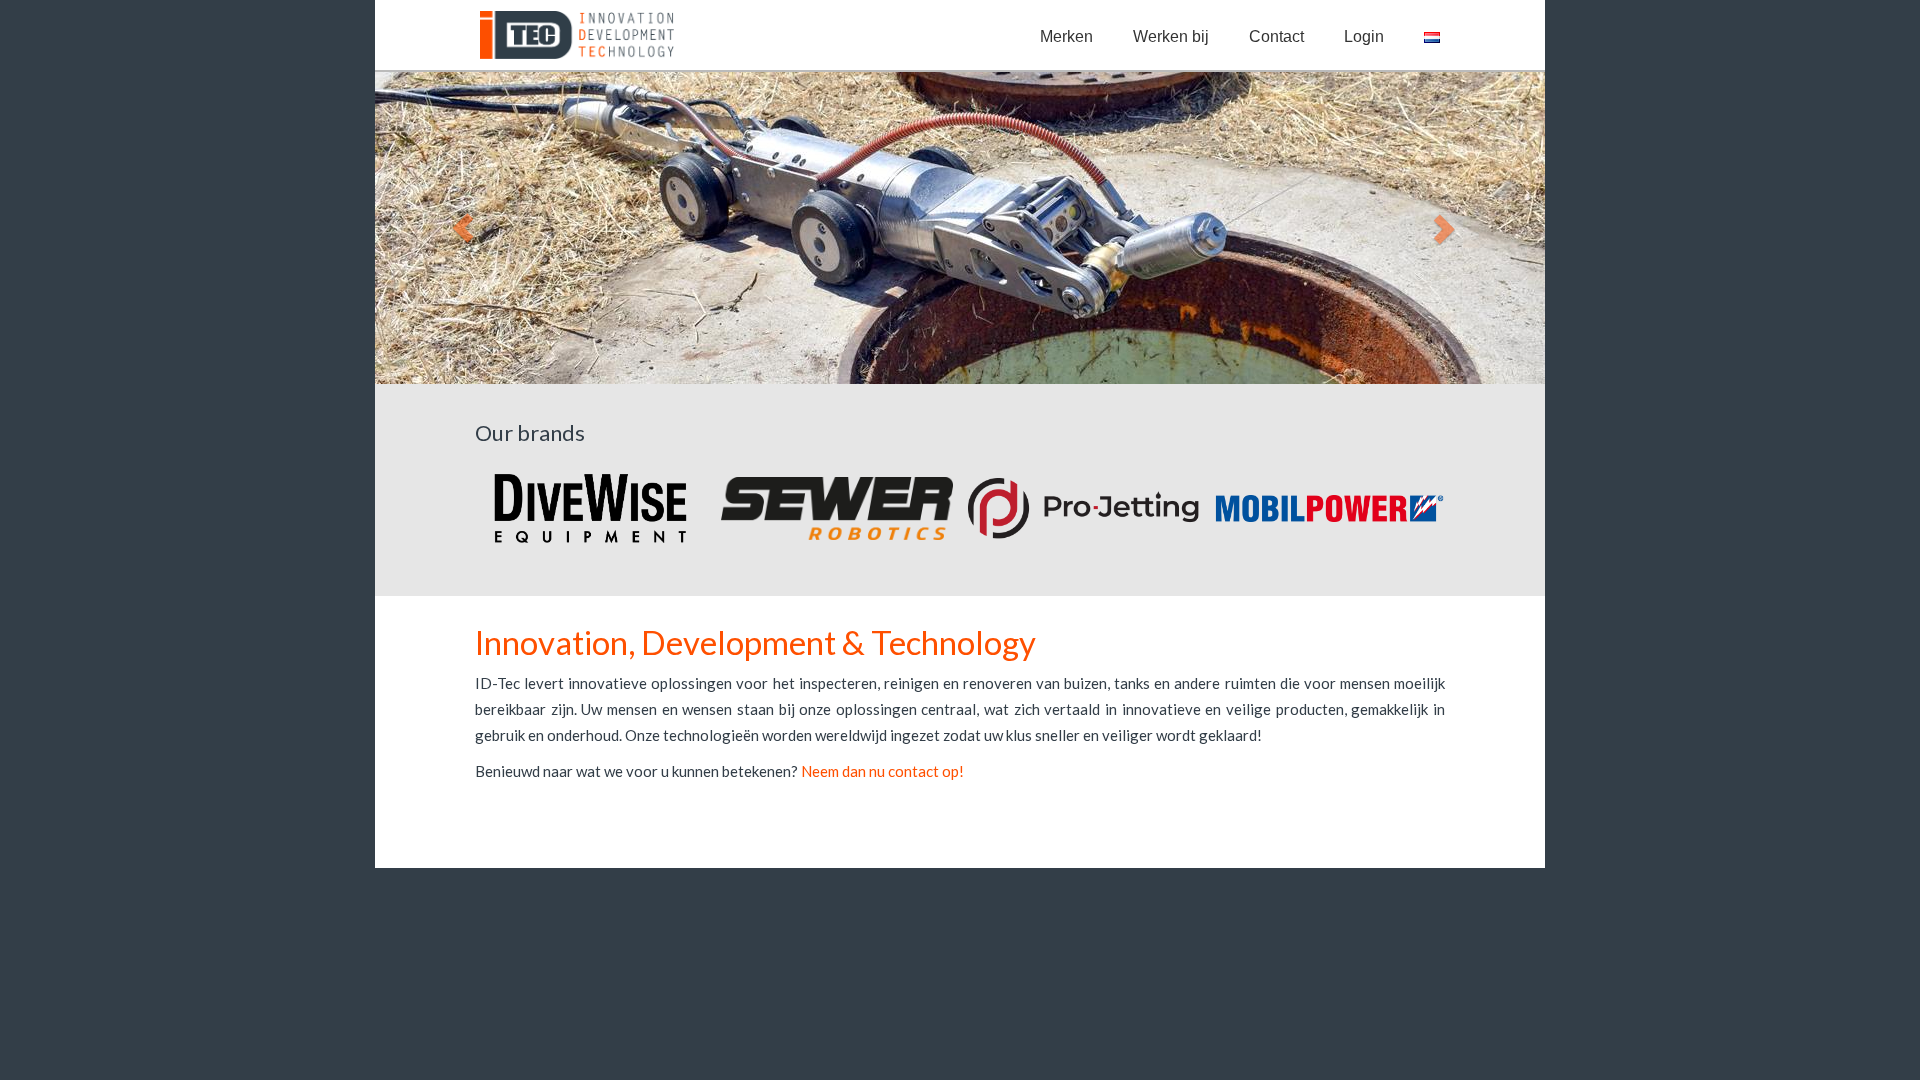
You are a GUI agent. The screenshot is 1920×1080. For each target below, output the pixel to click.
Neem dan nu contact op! (882, 771)
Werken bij (1171, 36)
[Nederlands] (1432, 36)
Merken (1066, 36)
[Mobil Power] (1329, 508)
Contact (1276, 36)
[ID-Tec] (572, 35)
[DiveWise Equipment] (590, 508)
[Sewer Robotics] (836, 508)
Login (1364, 36)
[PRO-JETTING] (1083, 509)
